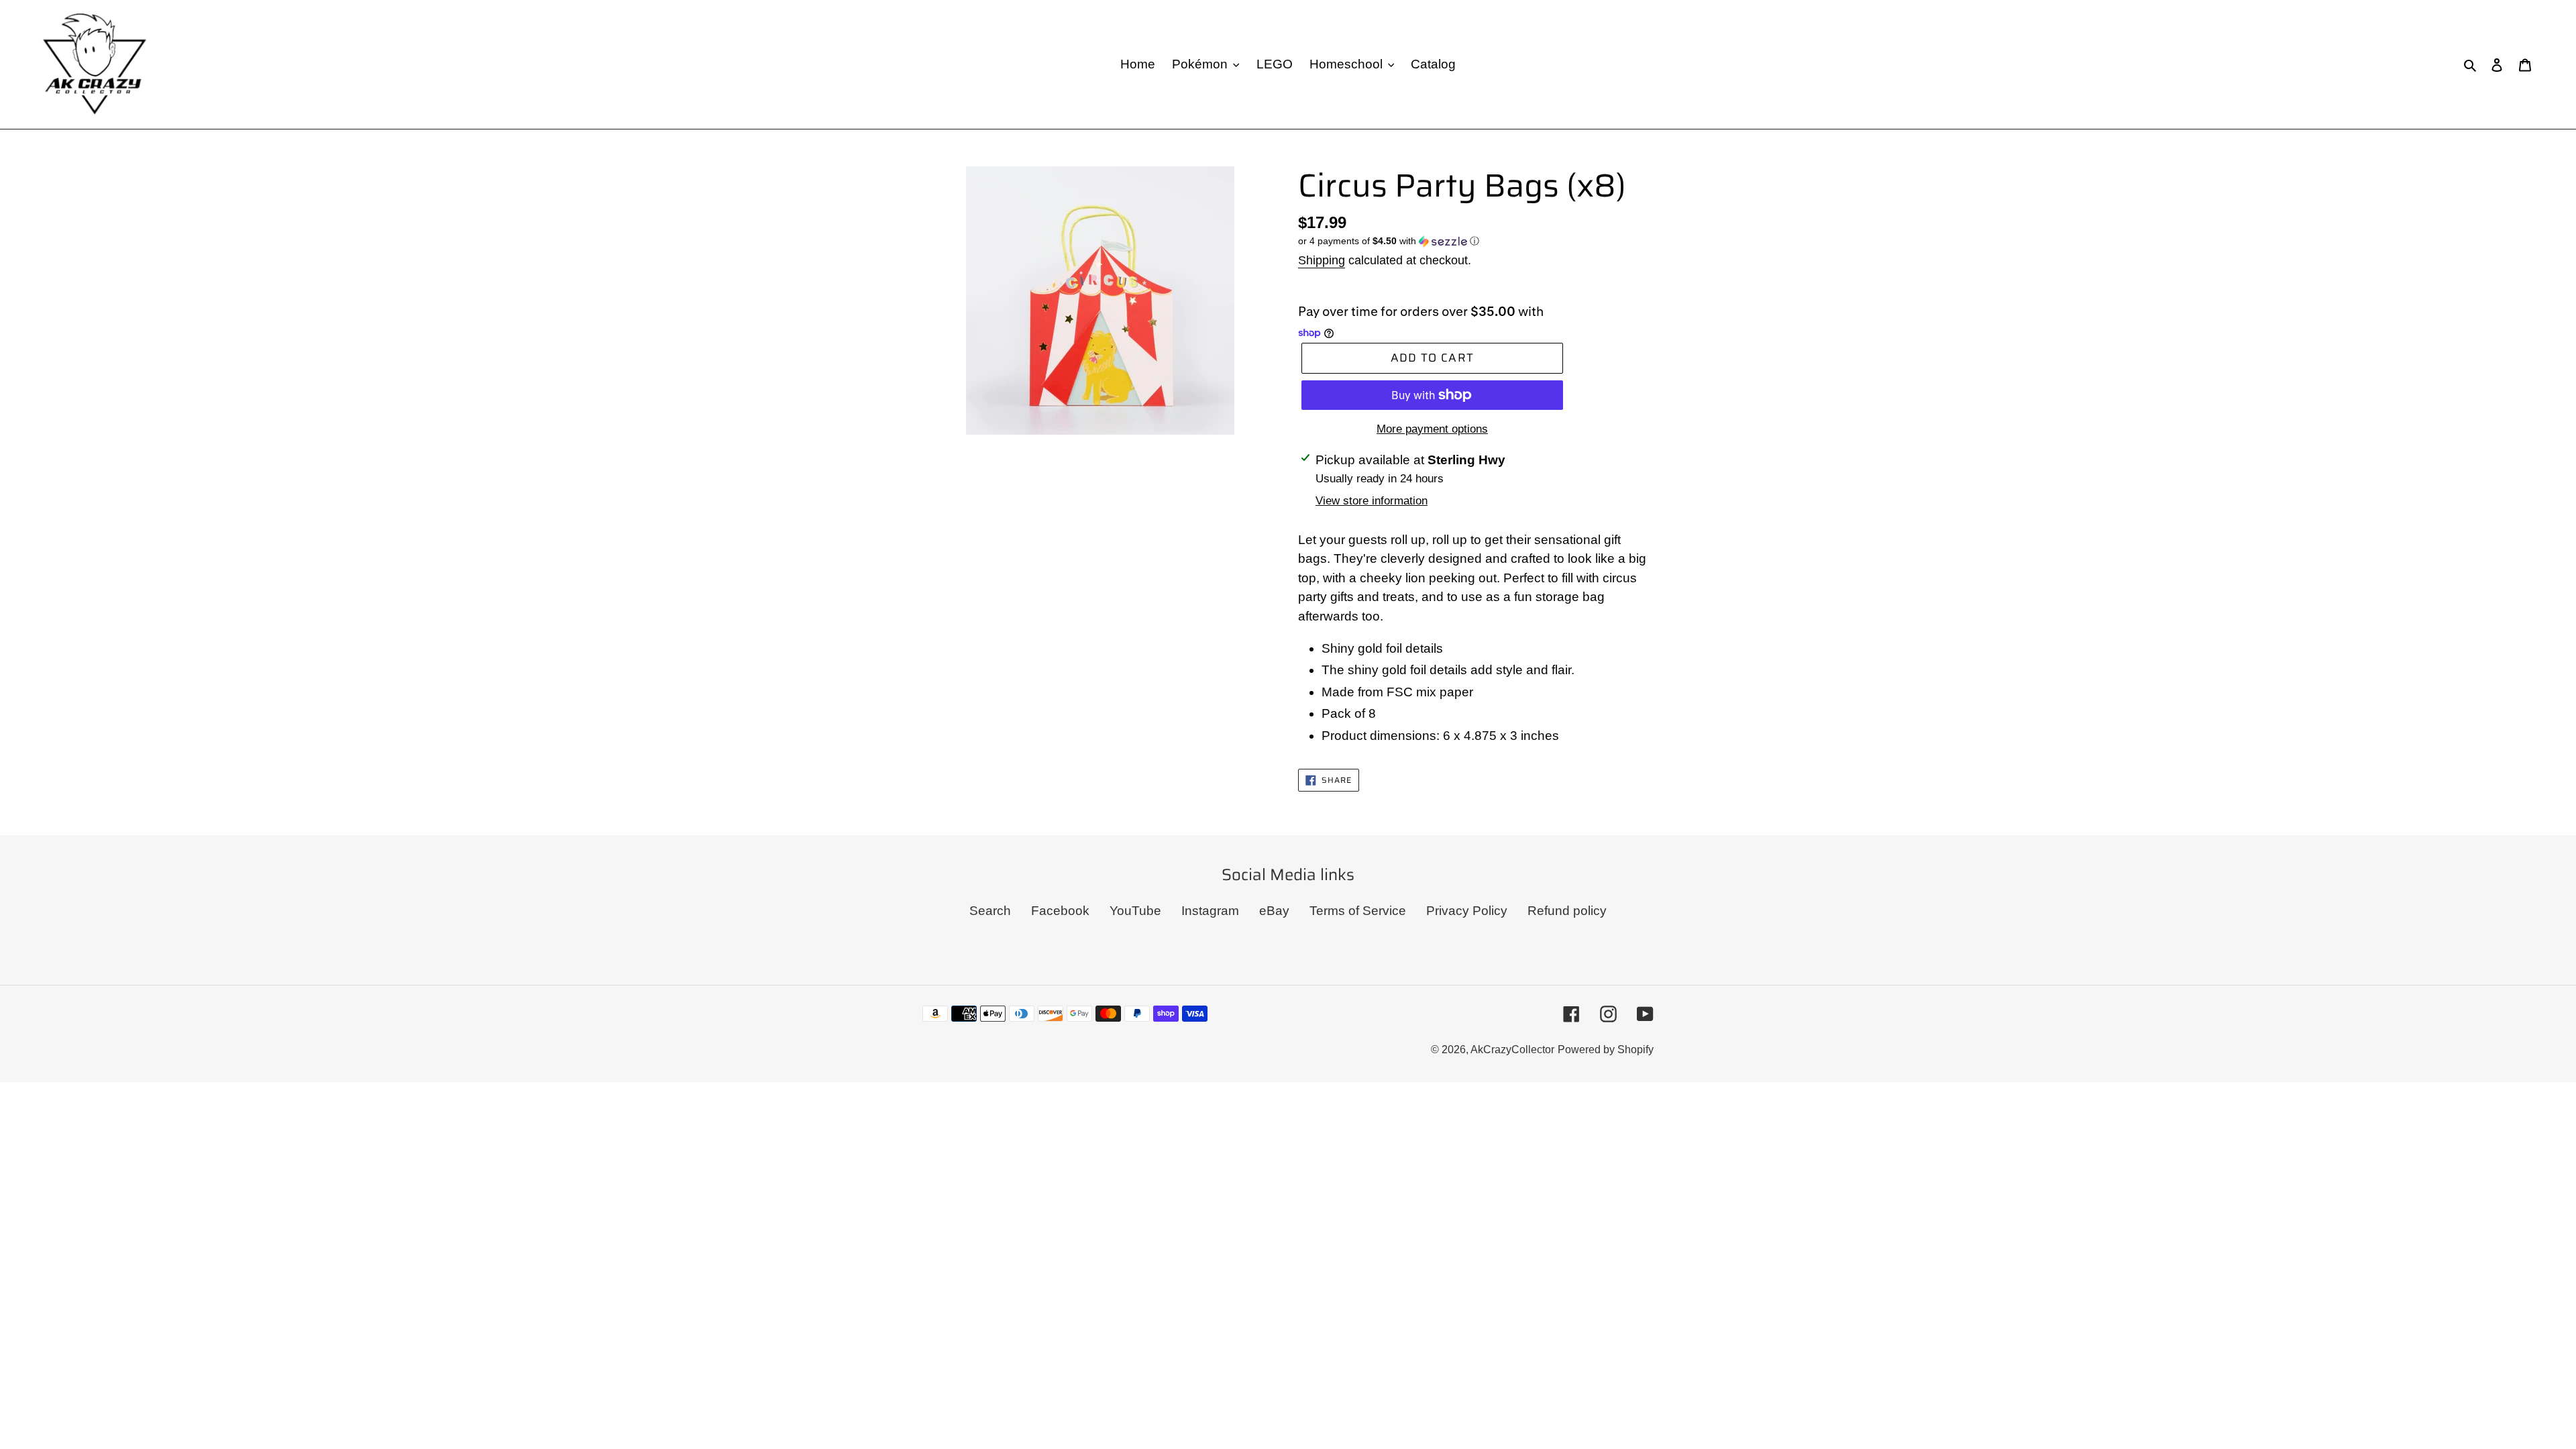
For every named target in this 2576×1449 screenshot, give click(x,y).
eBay (1274, 911)
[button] (1389, 241)
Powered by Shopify (1606, 1050)
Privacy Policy (1467, 911)
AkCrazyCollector (1512, 1050)
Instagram (1210, 911)
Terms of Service (1358, 911)
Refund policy (1567, 911)
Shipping (1322, 260)
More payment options (1432, 429)
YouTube (1135, 911)
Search (990, 911)
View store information (1372, 501)
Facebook (1060, 911)
